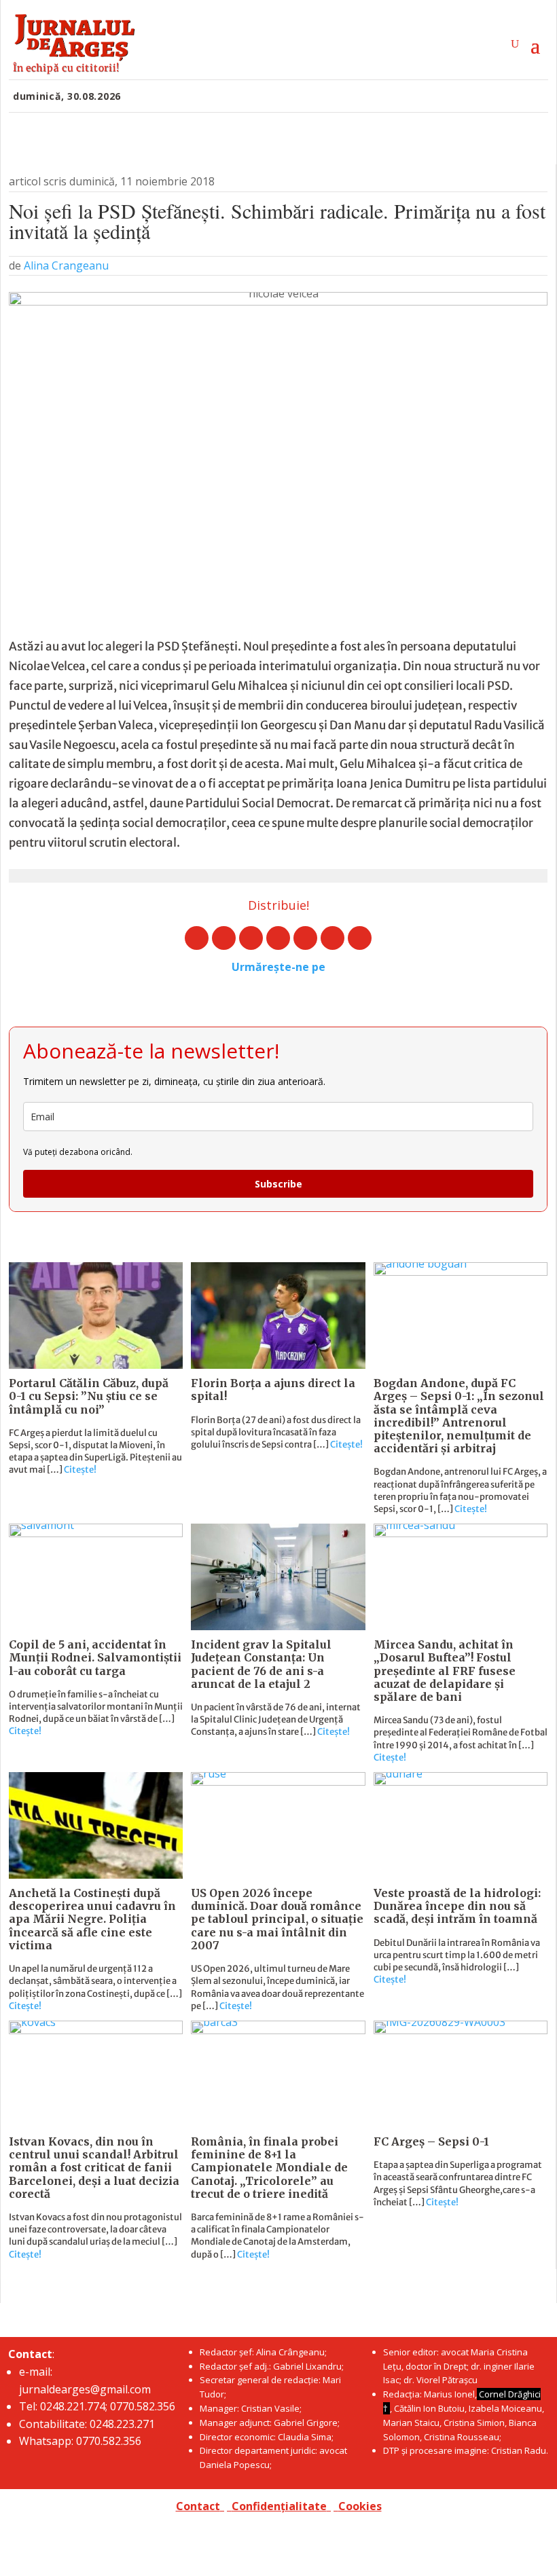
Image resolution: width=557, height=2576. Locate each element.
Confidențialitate (279, 2506)
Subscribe (278, 1184)
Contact (198, 2506)
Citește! (80, 1470)
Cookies (360, 2506)
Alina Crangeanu (66, 265)
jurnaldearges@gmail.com (85, 2389)
